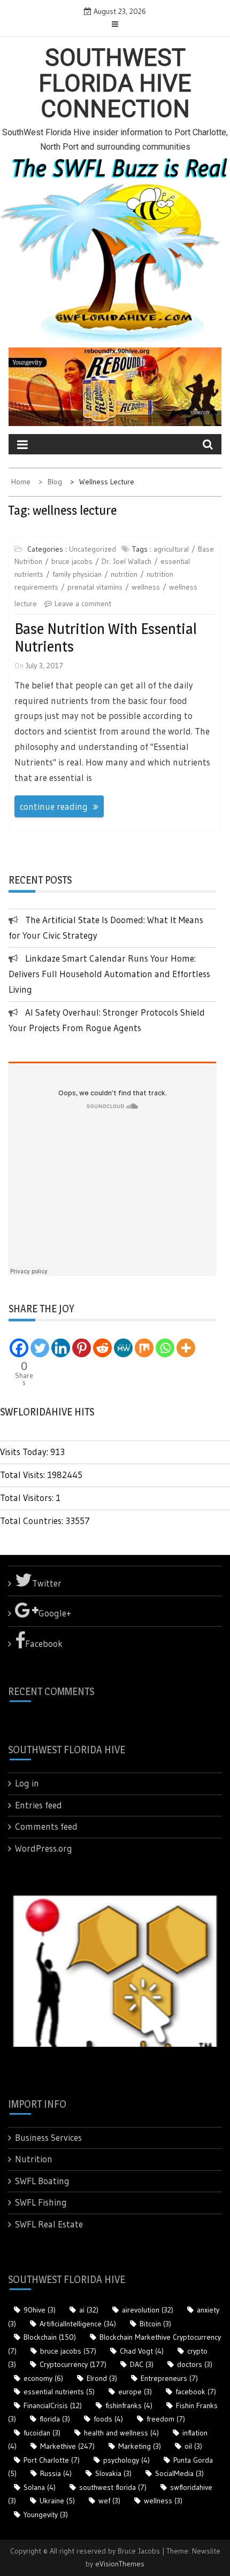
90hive (40, 2310)
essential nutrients (59, 2392)
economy (43, 2378)
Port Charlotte (52, 2460)
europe (135, 2392)
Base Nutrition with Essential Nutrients (106, 638)
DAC (142, 2364)
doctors (195, 2364)
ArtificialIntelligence (78, 2324)
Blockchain (50, 2337)
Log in (27, 1783)
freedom (166, 2419)
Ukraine (57, 2501)
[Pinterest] (82, 1348)
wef (109, 2501)
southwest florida (113, 2487)
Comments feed (46, 1826)
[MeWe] (123, 1348)
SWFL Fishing (41, 2202)
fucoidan (42, 2433)
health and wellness (121, 2433)
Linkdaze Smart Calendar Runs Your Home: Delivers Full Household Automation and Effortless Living (109, 974)
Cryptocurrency (73, 2364)
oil (193, 2446)
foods (108, 2419)
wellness (146, 587)
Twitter (47, 1583)
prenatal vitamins (95, 587)
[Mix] (144, 1348)
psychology (126, 2460)
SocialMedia (179, 2473)
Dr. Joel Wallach (126, 561)
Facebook (44, 1643)
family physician (77, 574)
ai (89, 2310)
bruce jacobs (72, 561)
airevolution (148, 2310)
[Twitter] (40, 1348)
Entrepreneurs (169, 2378)
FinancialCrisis (53, 2405)
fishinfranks (129, 2405)
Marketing (140, 2446)
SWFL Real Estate (49, 2224)
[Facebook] (19, 1348)
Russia (56, 2473)
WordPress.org (44, 1848)
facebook (196, 2392)
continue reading (54, 806)
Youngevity (46, 2515)
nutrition (124, 574)
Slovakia (113, 2473)
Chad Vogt (142, 2351)
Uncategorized (93, 549)
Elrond (102, 2378)
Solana (40, 2487)
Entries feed (39, 1805)
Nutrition (34, 2159)
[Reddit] (102, 1348)
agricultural (171, 549)
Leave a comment (83, 604)
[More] (186, 1348)
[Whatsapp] (165, 1348)
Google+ (55, 1613)
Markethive (67, 2446)
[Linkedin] (61, 1348)
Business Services (48, 2137)
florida (55, 2419)
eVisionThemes (120, 2564)
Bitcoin (155, 2324)
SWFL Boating (42, 2181)
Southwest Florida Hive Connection (115, 84)
